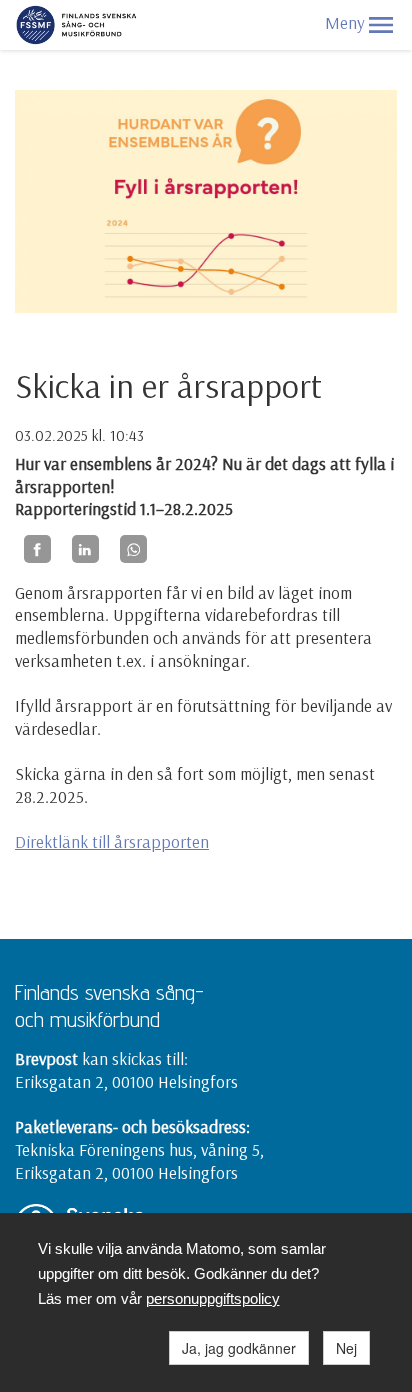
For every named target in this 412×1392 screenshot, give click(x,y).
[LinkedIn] (85, 549)
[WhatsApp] (133, 549)
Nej (346, 1348)
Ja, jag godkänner (239, 1348)
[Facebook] (37, 549)
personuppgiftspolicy (213, 1298)
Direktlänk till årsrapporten (112, 841)
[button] (381, 25)
